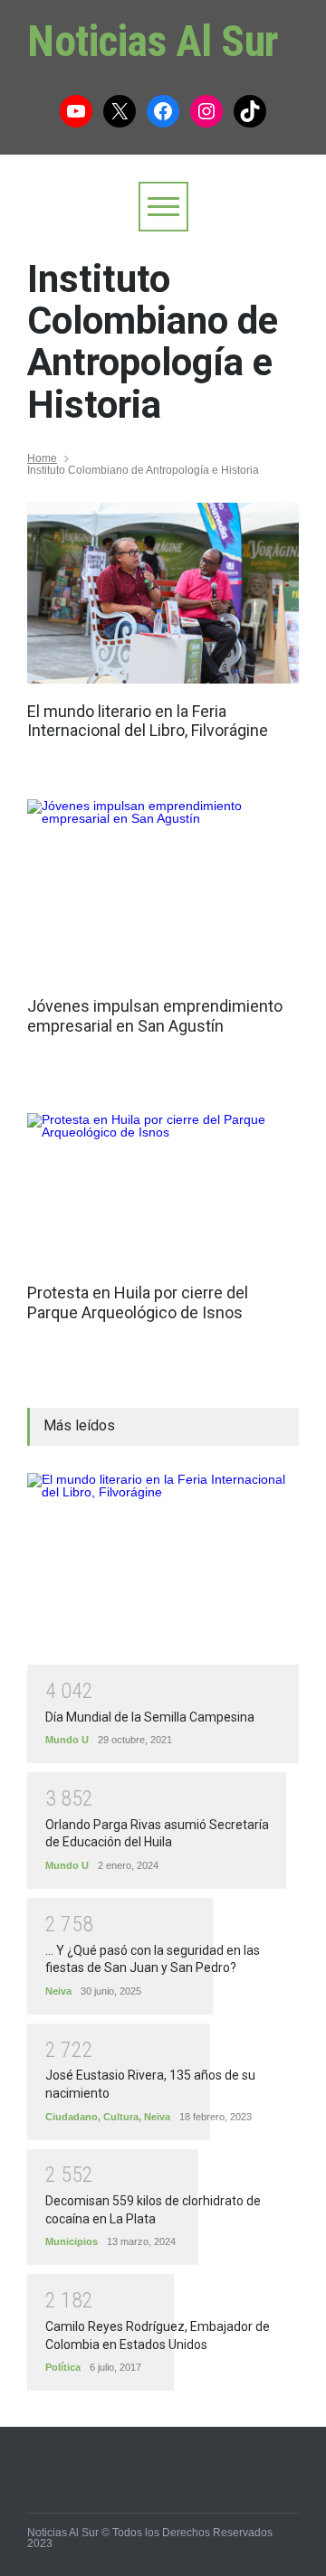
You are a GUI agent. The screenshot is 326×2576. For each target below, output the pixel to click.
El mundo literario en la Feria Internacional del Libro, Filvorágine (148, 721)
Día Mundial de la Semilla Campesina (150, 1717)
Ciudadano (72, 2117)
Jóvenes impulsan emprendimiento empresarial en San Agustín (155, 1016)
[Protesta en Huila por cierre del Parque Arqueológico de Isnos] (163, 1189)
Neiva (58, 1991)
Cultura (121, 2117)
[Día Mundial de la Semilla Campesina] (163, 1569)
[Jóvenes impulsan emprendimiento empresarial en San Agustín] (163, 889)
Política (63, 2367)
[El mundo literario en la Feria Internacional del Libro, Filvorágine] (163, 593)
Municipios (72, 2241)
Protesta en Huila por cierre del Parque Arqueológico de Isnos (138, 1302)
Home (42, 458)
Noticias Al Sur (153, 41)
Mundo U (67, 1740)
